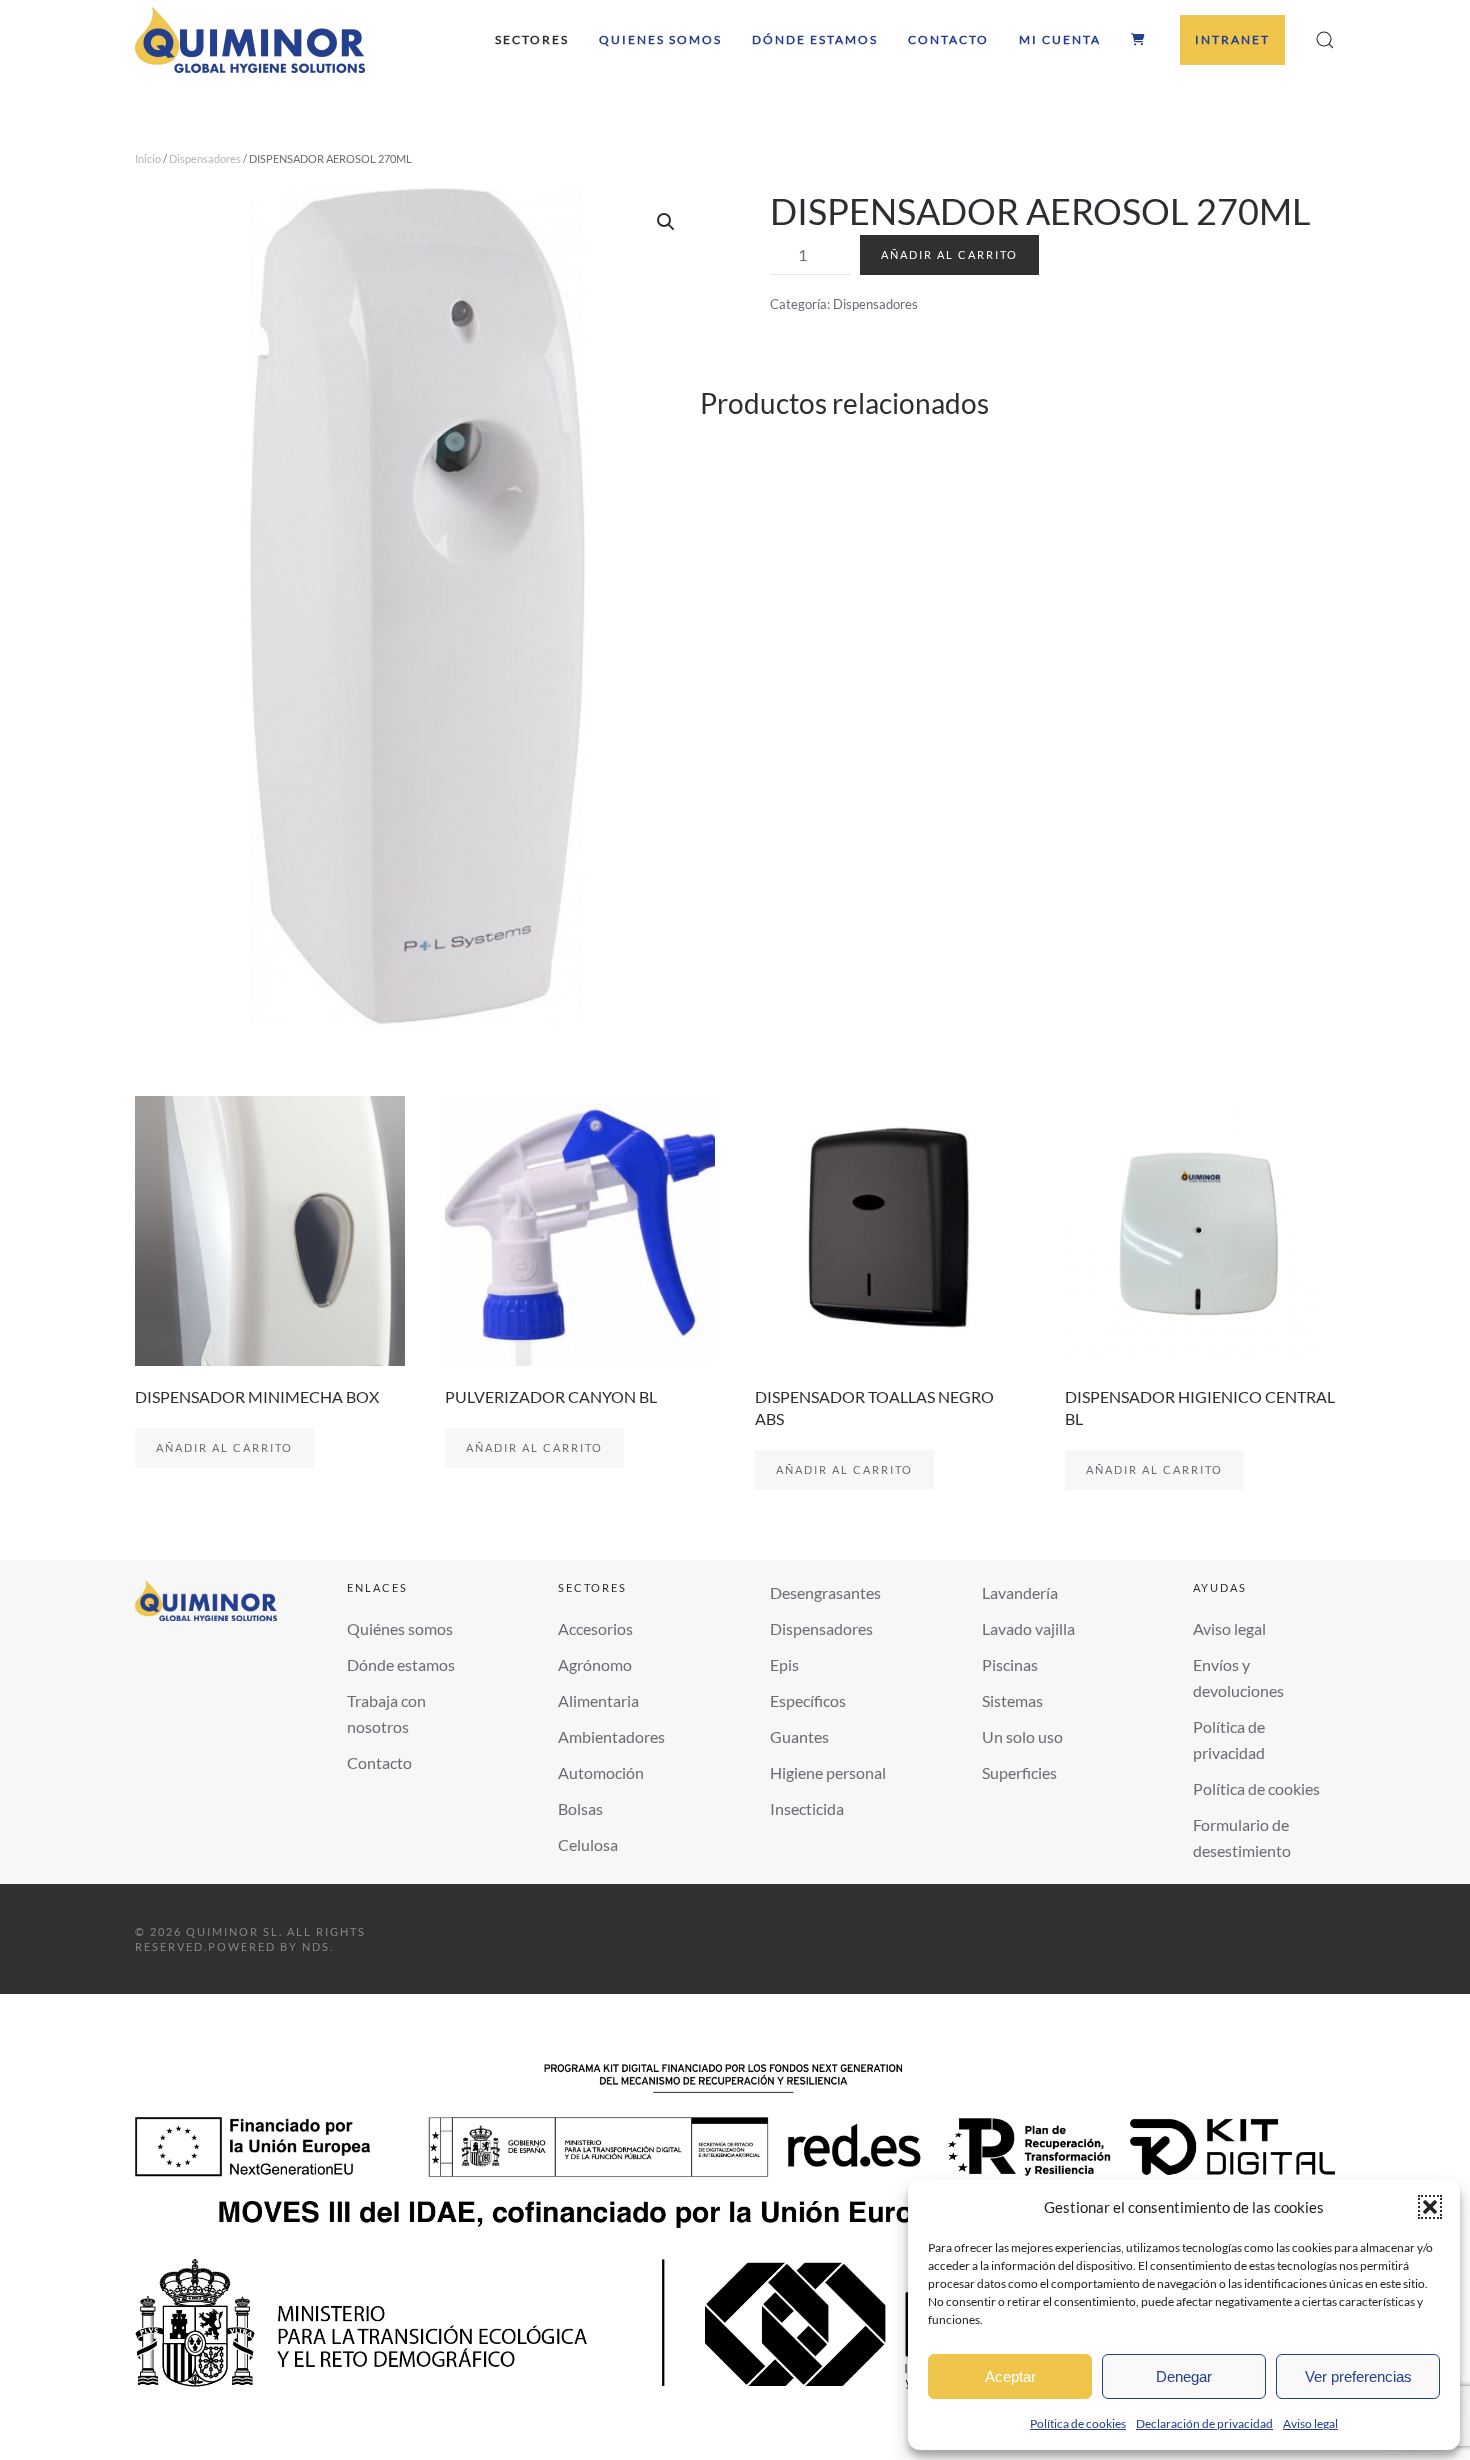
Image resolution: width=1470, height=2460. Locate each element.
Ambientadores (611, 1736)
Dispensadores (205, 158)
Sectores (532, 39)
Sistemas (1012, 1700)
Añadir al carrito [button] (224, 1447)
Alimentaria (598, 1700)
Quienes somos (660, 39)
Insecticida (807, 1808)
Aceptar (1010, 2376)
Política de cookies (1078, 2423)
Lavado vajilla (1028, 1628)
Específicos (808, 1700)
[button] (1430, 2207)
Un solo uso (1022, 1736)
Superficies (1019, 1772)
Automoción (601, 1772)
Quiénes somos (400, 1628)
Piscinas (1010, 1664)
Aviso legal (1310, 2423)
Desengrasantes (825, 1592)
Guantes (799, 1736)
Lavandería (1020, 1592)
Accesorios (595, 1628)
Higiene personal (828, 1772)
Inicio (148, 158)
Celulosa (588, 1844)
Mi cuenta (1060, 39)
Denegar (1184, 2376)
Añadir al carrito (949, 254)
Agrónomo (595, 1664)
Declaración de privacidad (1204, 2423)
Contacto (948, 39)
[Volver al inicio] (250, 40)
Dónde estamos (815, 39)
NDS (316, 1946)
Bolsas (580, 1808)
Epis (784, 1664)
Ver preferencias (1358, 2376)
